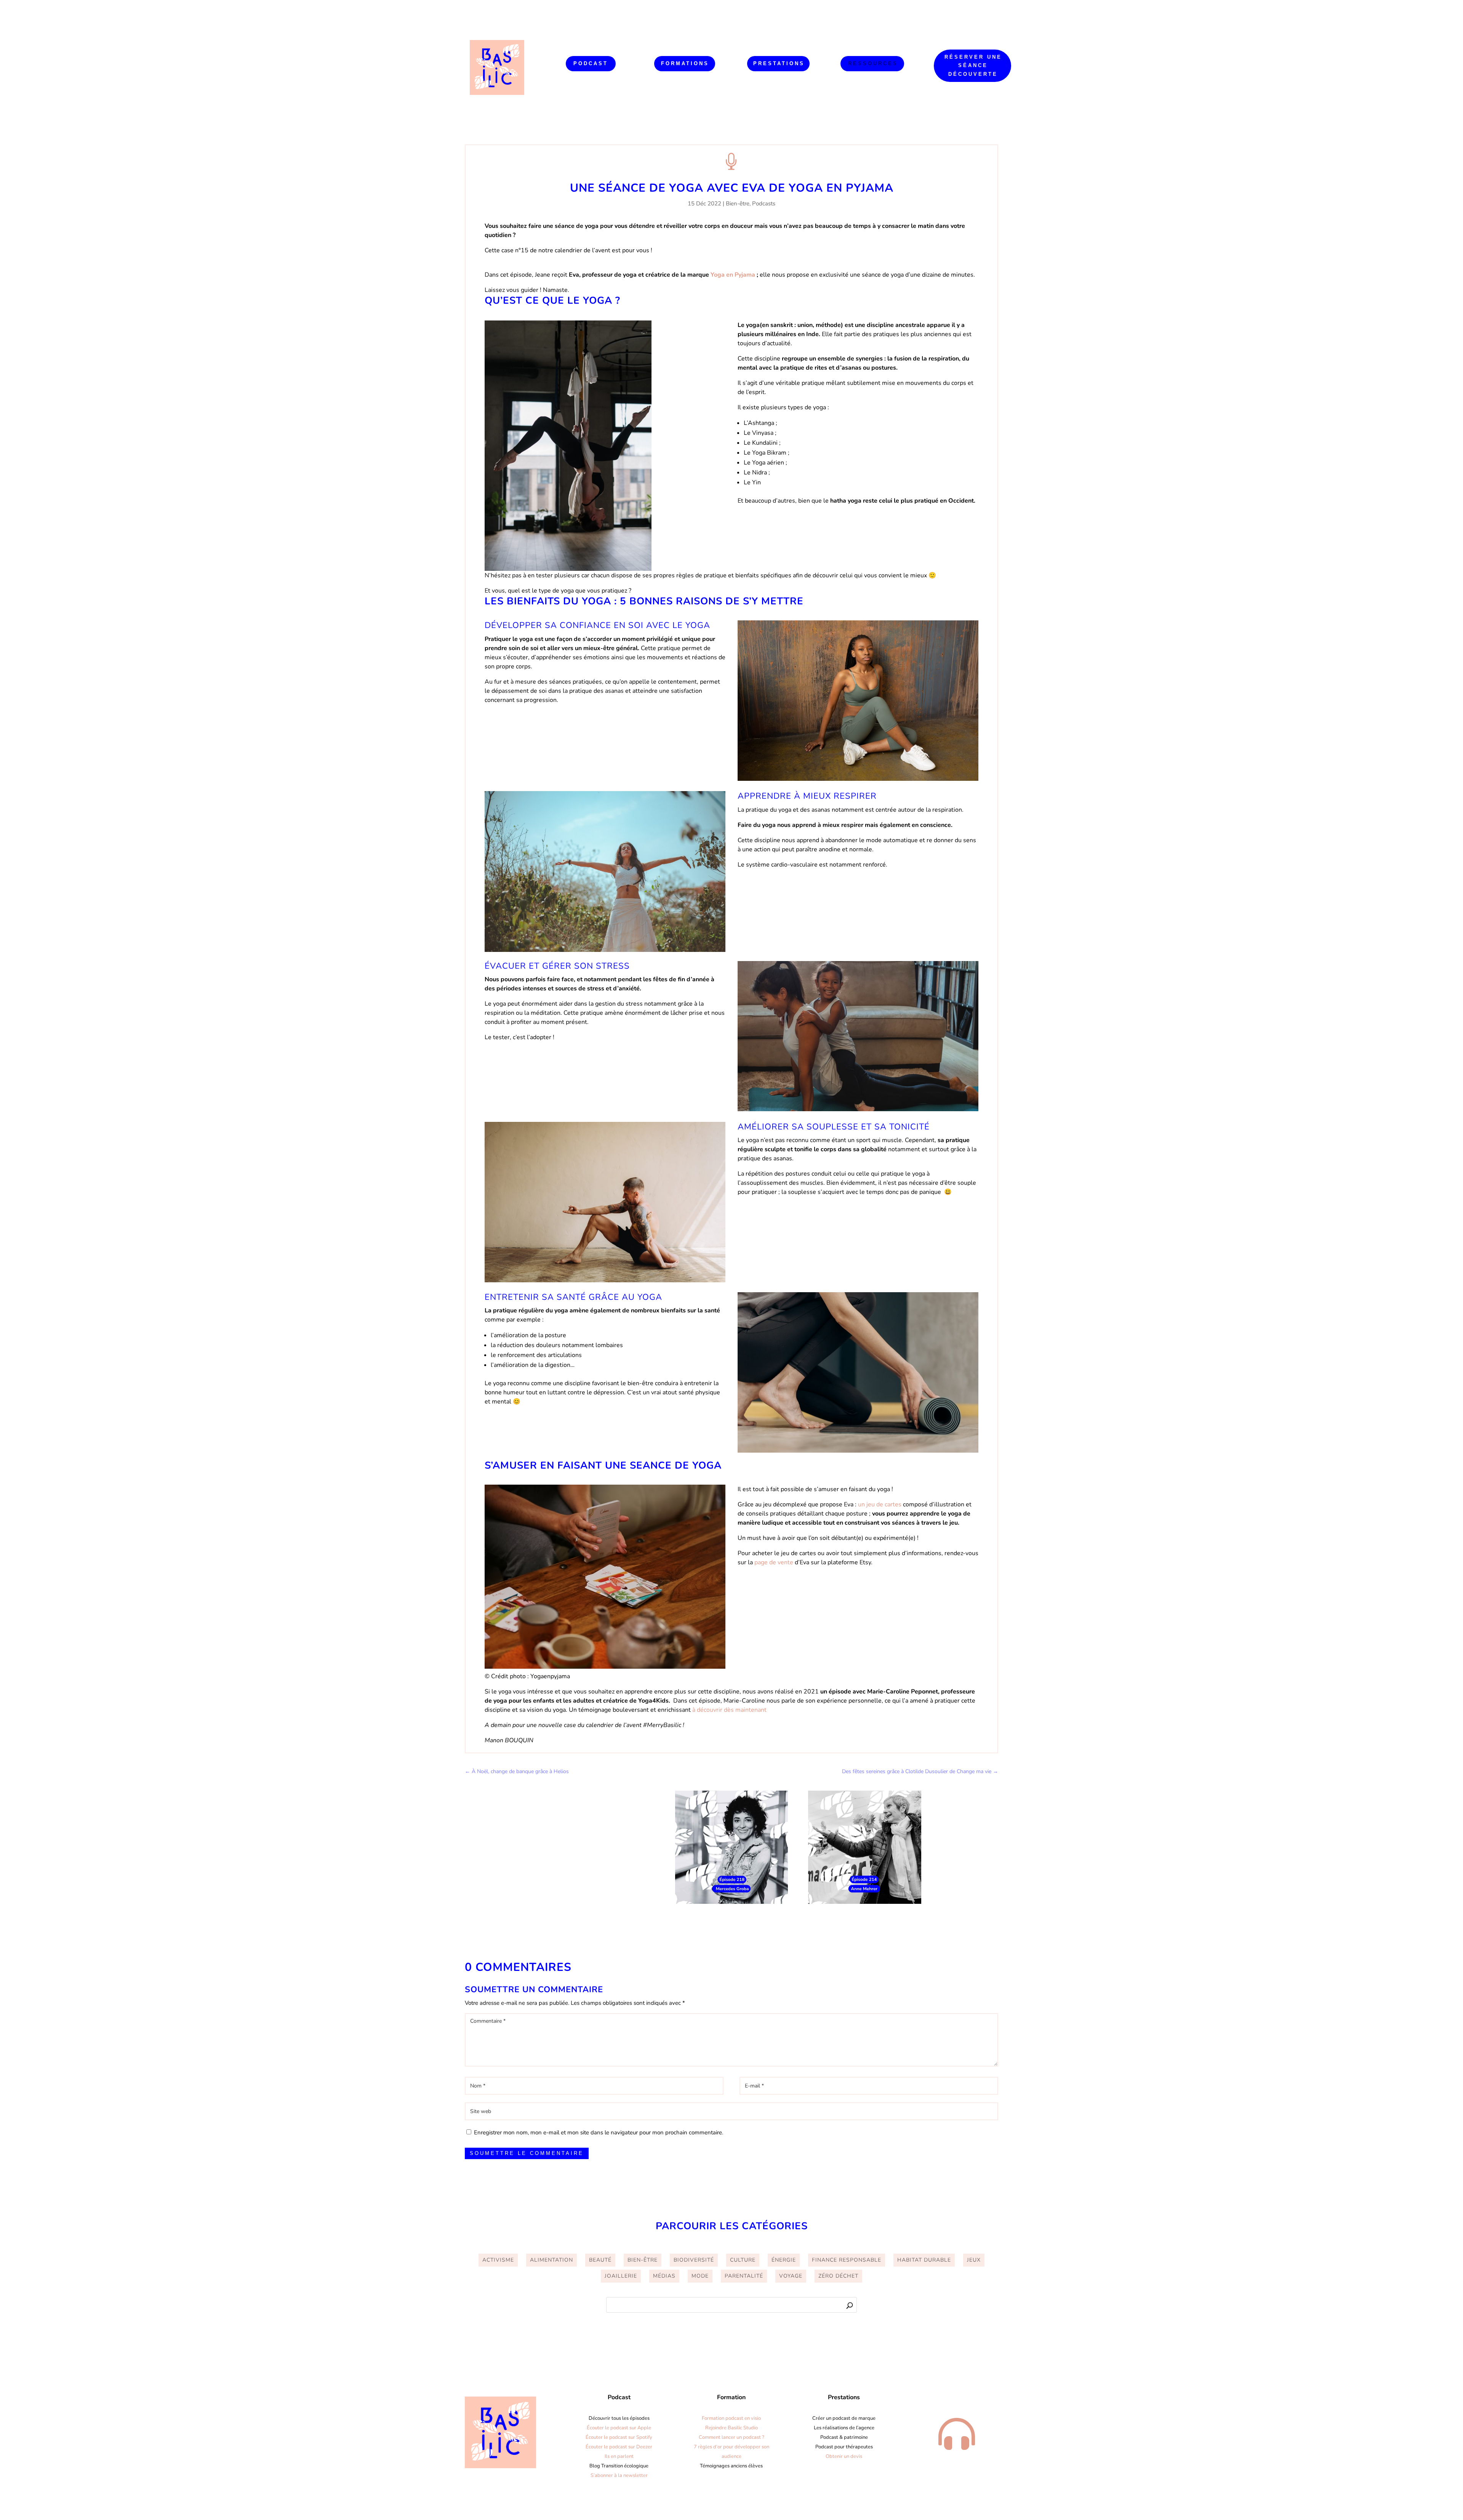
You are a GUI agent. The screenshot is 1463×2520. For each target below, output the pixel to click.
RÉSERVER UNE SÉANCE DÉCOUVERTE (973, 65)
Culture (743, 2260)
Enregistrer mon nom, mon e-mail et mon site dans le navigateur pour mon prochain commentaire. (599, 2132)
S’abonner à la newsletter (619, 2475)
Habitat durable (924, 2260)
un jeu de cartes (880, 1504)
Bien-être (738, 203)
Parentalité (744, 2276)
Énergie (784, 2260)
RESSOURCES (873, 63)
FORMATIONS (685, 63)
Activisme (498, 2260)
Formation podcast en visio (731, 2418)
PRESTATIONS (779, 63)
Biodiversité (694, 2260)
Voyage (791, 2276)
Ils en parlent (619, 2456)
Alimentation (551, 2260)
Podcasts (764, 203)
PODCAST (591, 63)
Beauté (600, 2260)
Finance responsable (847, 2260)
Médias (664, 2276)
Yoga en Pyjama (734, 275)
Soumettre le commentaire (527, 2153)
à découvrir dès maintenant (730, 1710)
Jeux (974, 2260)
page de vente (773, 1562)
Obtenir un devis (844, 2456)
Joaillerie (621, 2276)
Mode (700, 2276)
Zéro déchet (838, 2276)
